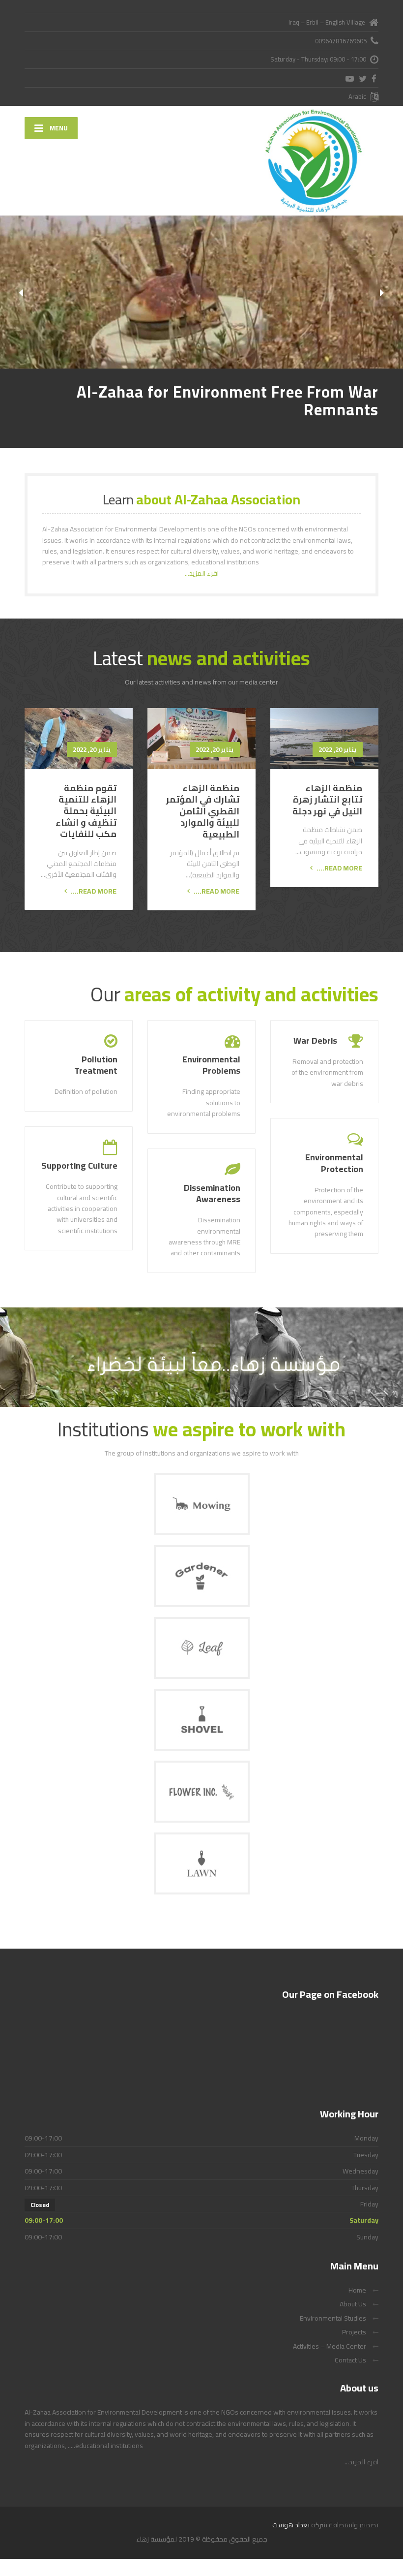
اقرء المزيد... (202, 573)
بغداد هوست (292, 2525)
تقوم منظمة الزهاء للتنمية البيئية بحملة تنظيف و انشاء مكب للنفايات (86, 811)
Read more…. (339, 868)
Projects (354, 2332)
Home (357, 2290)
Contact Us (350, 2360)
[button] (21, 293)
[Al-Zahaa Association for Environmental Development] (326, 161)
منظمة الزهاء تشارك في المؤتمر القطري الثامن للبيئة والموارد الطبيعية (203, 811)
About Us (353, 2304)
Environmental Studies (333, 2318)
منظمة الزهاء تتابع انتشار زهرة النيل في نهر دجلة (327, 800)
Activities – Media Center (330, 2346)
